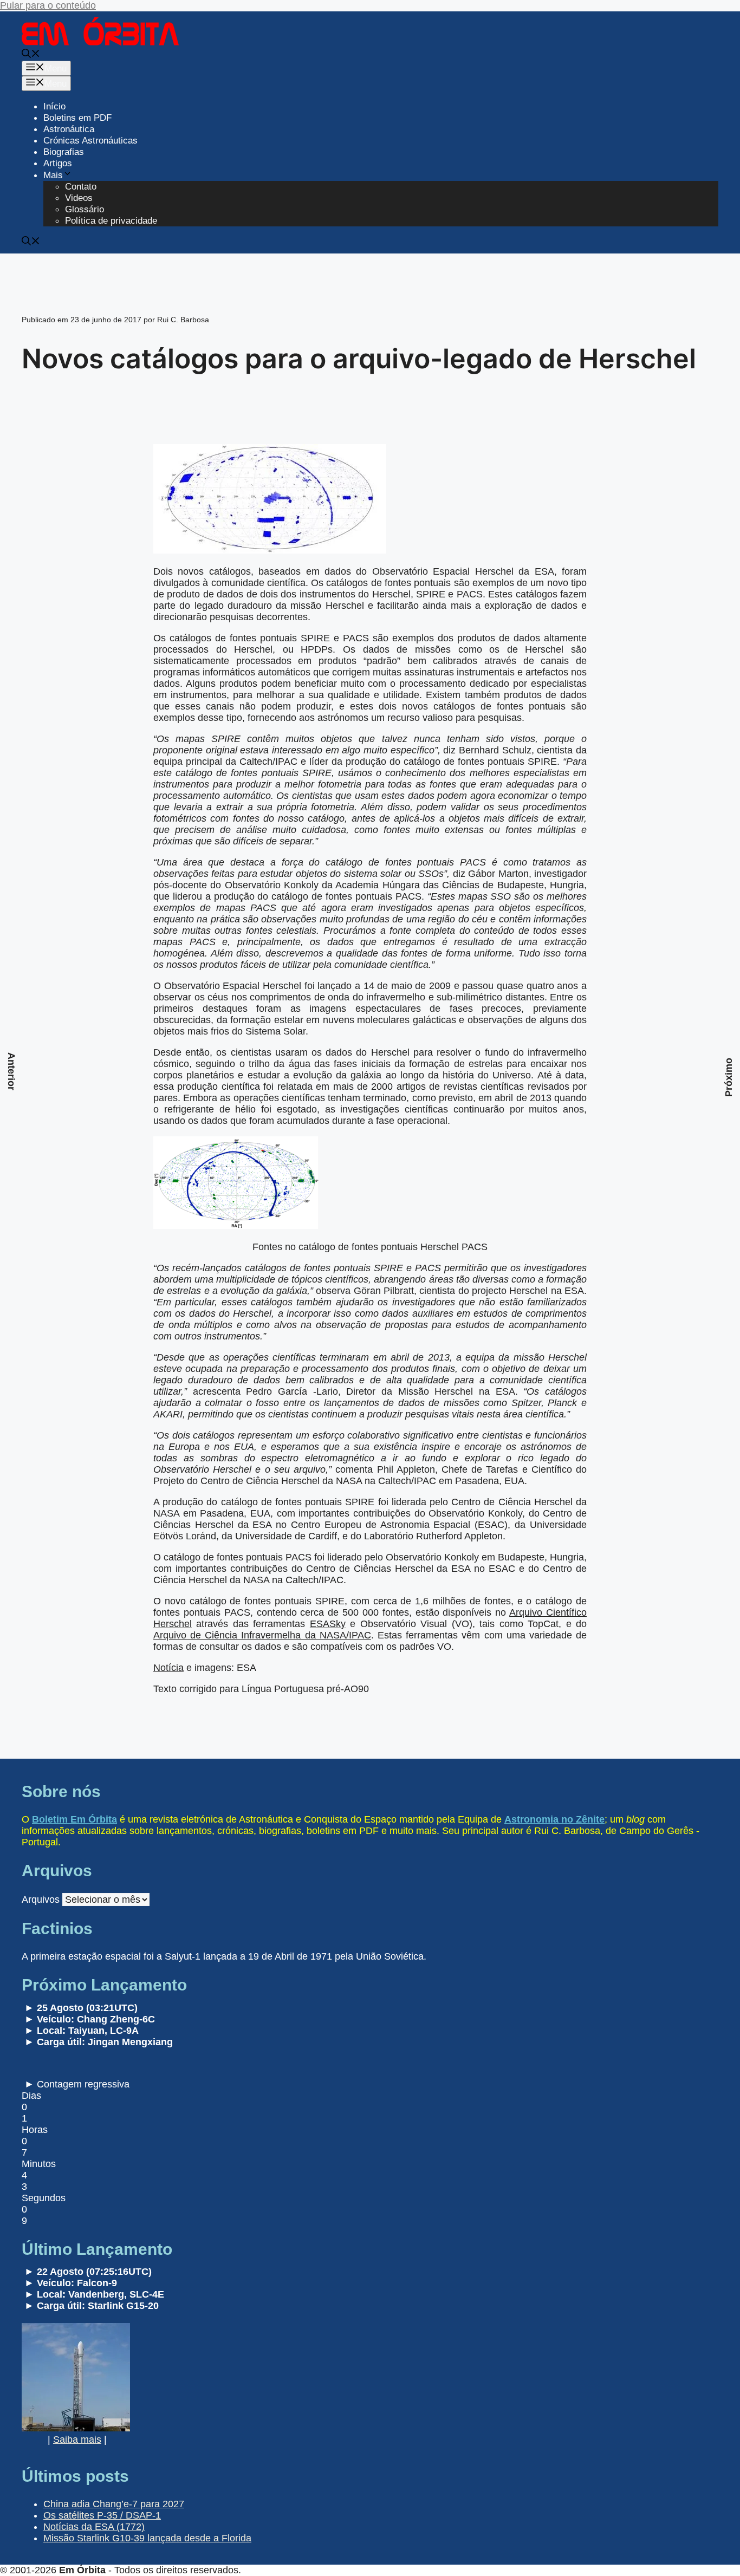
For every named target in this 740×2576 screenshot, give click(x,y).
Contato (81, 187)
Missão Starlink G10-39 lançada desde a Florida (147, 2538)
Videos (79, 198)
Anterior (11, 1071)
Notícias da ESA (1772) (94, 2527)
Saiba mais (77, 2440)
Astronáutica (69, 129)
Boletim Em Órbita (74, 1819)
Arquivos (41, 1900)
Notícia (168, 1668)
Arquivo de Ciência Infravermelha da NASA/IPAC (262, 1635)
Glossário (85, 209)
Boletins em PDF (77, 118)
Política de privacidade (111, 221)
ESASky (328, 1624)
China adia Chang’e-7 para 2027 (114, 2504)
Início (54, 106)
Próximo (729, 1077)
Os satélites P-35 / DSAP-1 (102, 2515)
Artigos (58, 163)
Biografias (64, 152)
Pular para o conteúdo (48, 5)
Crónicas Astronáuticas (90, 141)
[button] (31, 55)
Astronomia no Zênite (554, 1819)
